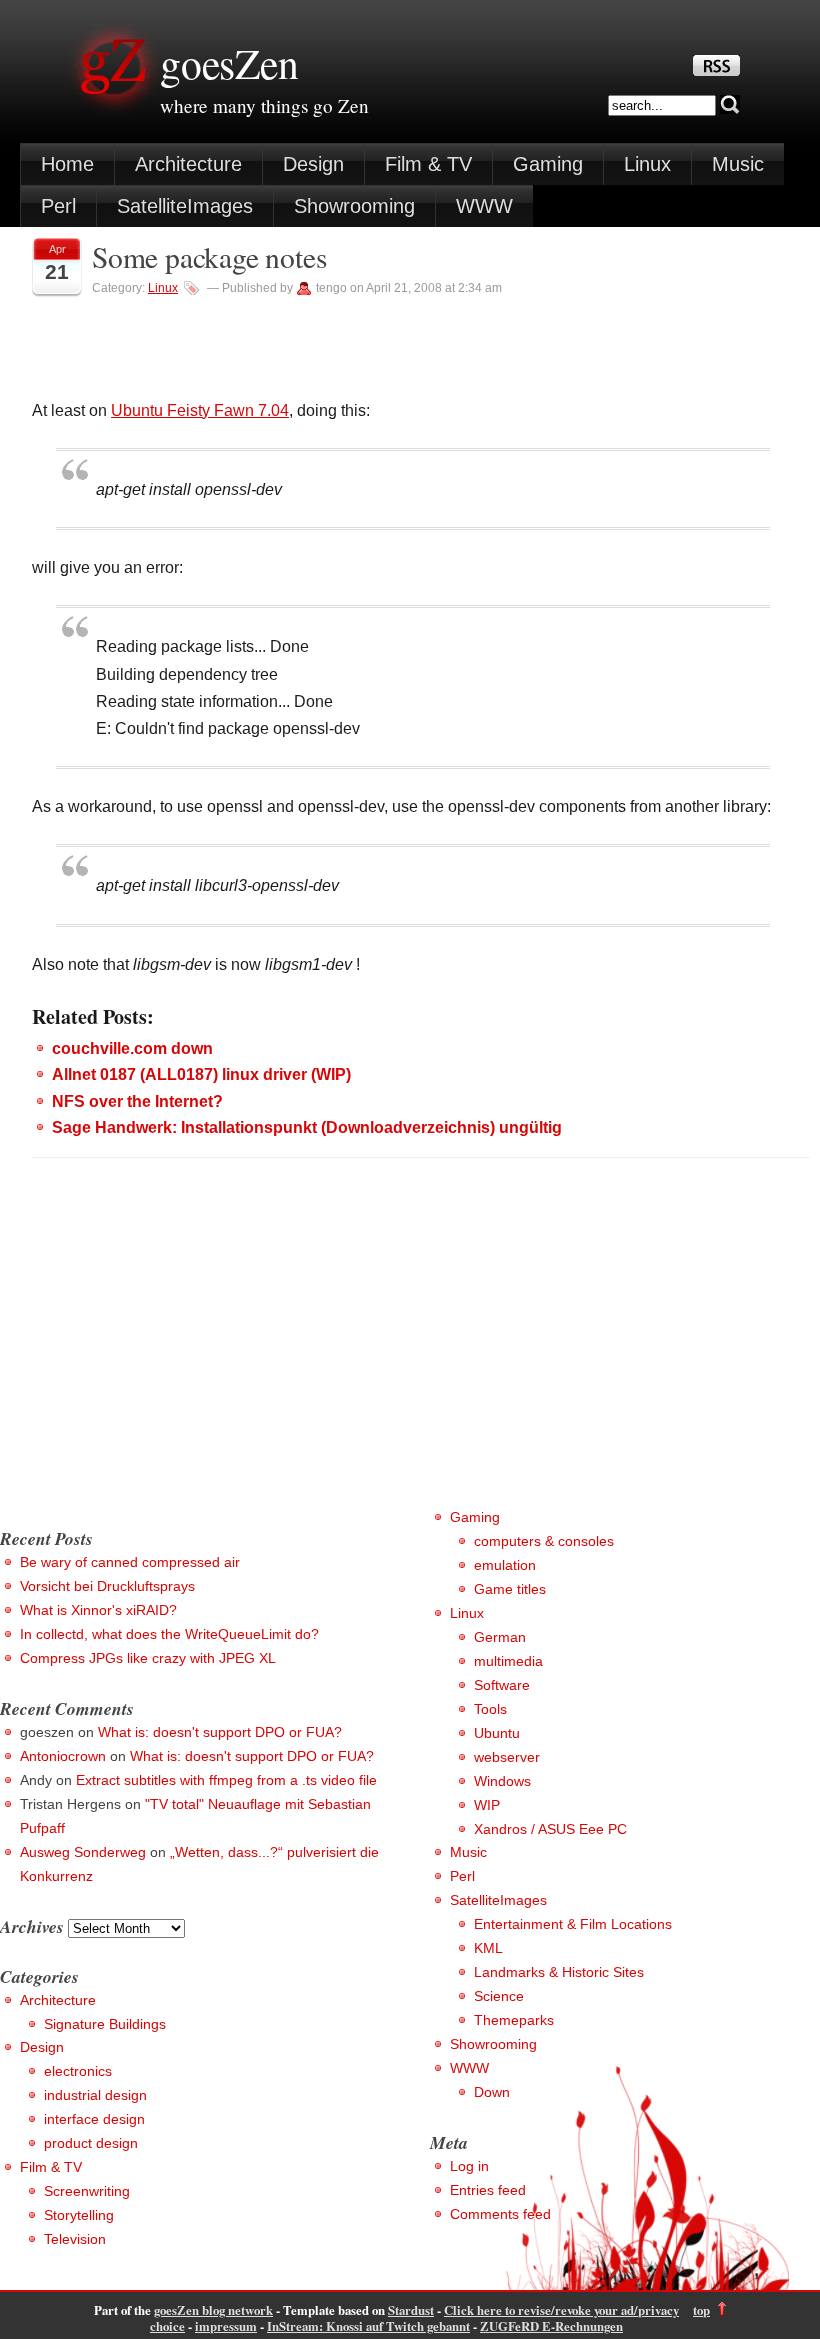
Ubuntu (497, 1733)
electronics (78, 2071)
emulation (505, 1565)
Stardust (411, 2310)
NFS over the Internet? (137, 1101)
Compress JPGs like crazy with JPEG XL (148, 1658)
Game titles (510, 1589)
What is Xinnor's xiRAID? (98, 1610)
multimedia (508, 1661)
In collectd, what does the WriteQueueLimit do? (169, 1634)
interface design (94, 2119)
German (500, 1637)
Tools (490, 1709)
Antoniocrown (63, 1756)
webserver (507, 1757)
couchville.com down (132, 1048)
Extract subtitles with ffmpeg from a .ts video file (226, 1780)
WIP (487, 1805)
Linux (647, 164)
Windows (502, 1781)
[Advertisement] (168, 1366)
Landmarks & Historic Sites (559, 1972)
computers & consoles (544, 1541)
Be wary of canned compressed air (130, 1562)
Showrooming (354, 206)
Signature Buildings (105, 2024)
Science (499, 1996)
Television (75, 2239)
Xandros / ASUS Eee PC (550, 1829)
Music (738, 164)
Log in (469, 2166)
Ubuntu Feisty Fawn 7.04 (200, 410)
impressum (226, 2326)
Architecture (188, 164)
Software (502, 1685)
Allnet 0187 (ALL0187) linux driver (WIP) (201, 1074)
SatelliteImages (185, 206)
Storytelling (79, 2215)
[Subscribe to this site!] (716, 70)
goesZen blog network (213, 2310)
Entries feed (488, 2190)
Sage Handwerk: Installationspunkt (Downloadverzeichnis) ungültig (307, 1127)
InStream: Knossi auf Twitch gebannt (368, 2326)
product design (91, 2143)
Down (492, 2092)
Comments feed (500, 2214)
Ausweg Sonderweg (83, 1852)
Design (313, 164)
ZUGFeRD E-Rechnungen (551, 2326)
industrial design (95, 2095)
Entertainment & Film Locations (573, 1924)
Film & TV (428, 164)
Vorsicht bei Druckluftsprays (107, 1586)
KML (488, 1948)
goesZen (229, 63)
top (701, 2310)
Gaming (548, 164)
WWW (484, 206)
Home (67, 164)
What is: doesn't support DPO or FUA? (220, 1732)
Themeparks (514, 2020)
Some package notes (209, 256)
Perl (58, 206)
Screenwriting (87, 2191)
